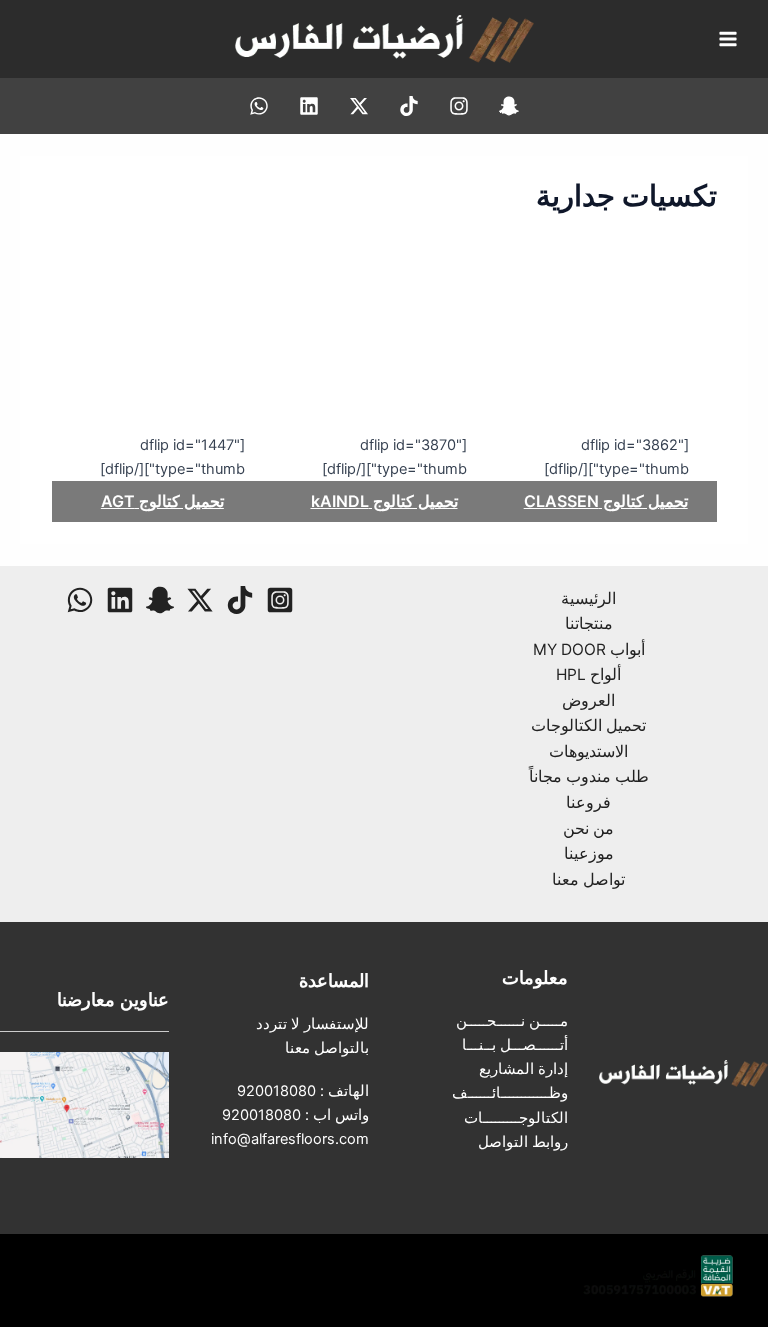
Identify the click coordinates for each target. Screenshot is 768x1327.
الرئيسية (588, 598)
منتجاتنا (589, 623)
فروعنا (588, 802)
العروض (588, 700)
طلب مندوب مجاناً (589, 776)
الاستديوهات (588, 751)
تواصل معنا (588, 879)
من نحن (588, 828)
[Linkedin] (309, 106)
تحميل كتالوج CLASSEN (606, 501)
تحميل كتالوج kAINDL (384, 501)
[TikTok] (409, 106)
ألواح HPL (588, 674)
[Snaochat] (509, 106)
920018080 (276, 1091)
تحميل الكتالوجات (588, 725)
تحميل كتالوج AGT (162, 501)
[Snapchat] (160, 600)
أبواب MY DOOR (589, 649)
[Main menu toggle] (728, 39)
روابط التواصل (523, 1142)
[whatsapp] (259, 106)
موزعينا (589, 853)
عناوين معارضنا (113, 999)
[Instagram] (459, 106)
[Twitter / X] (359, 106)
